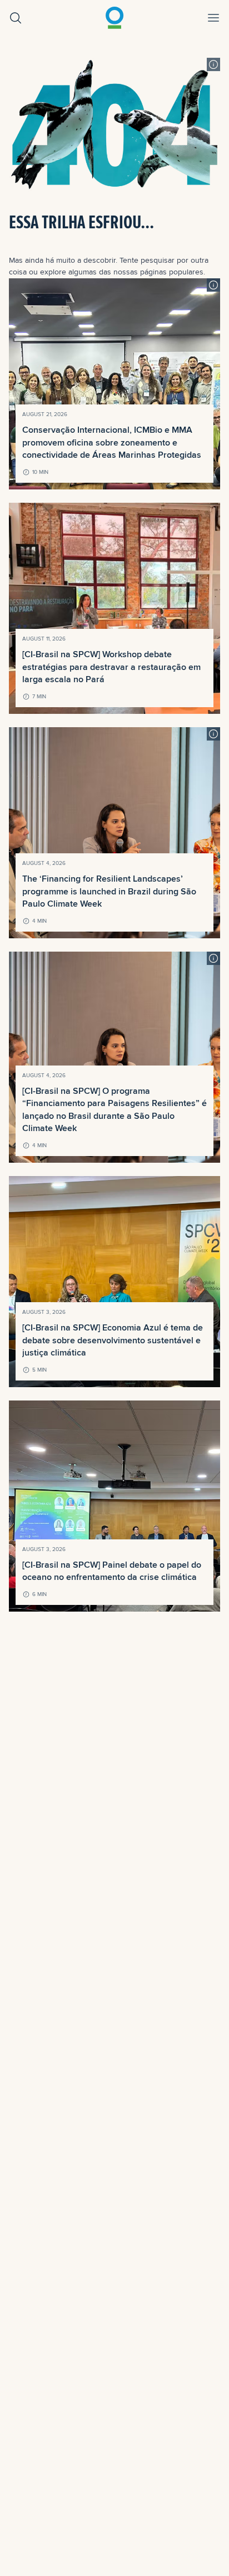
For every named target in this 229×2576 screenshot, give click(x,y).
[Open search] (16, 18)
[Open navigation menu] (213, 18)
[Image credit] (213, 64)
